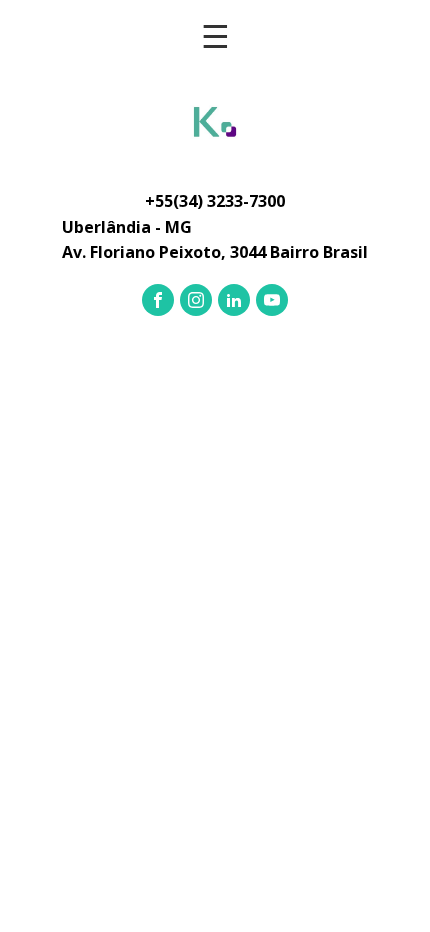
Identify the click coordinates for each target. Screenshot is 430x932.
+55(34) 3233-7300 (215, 201)
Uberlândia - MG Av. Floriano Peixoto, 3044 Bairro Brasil (215, 240)
